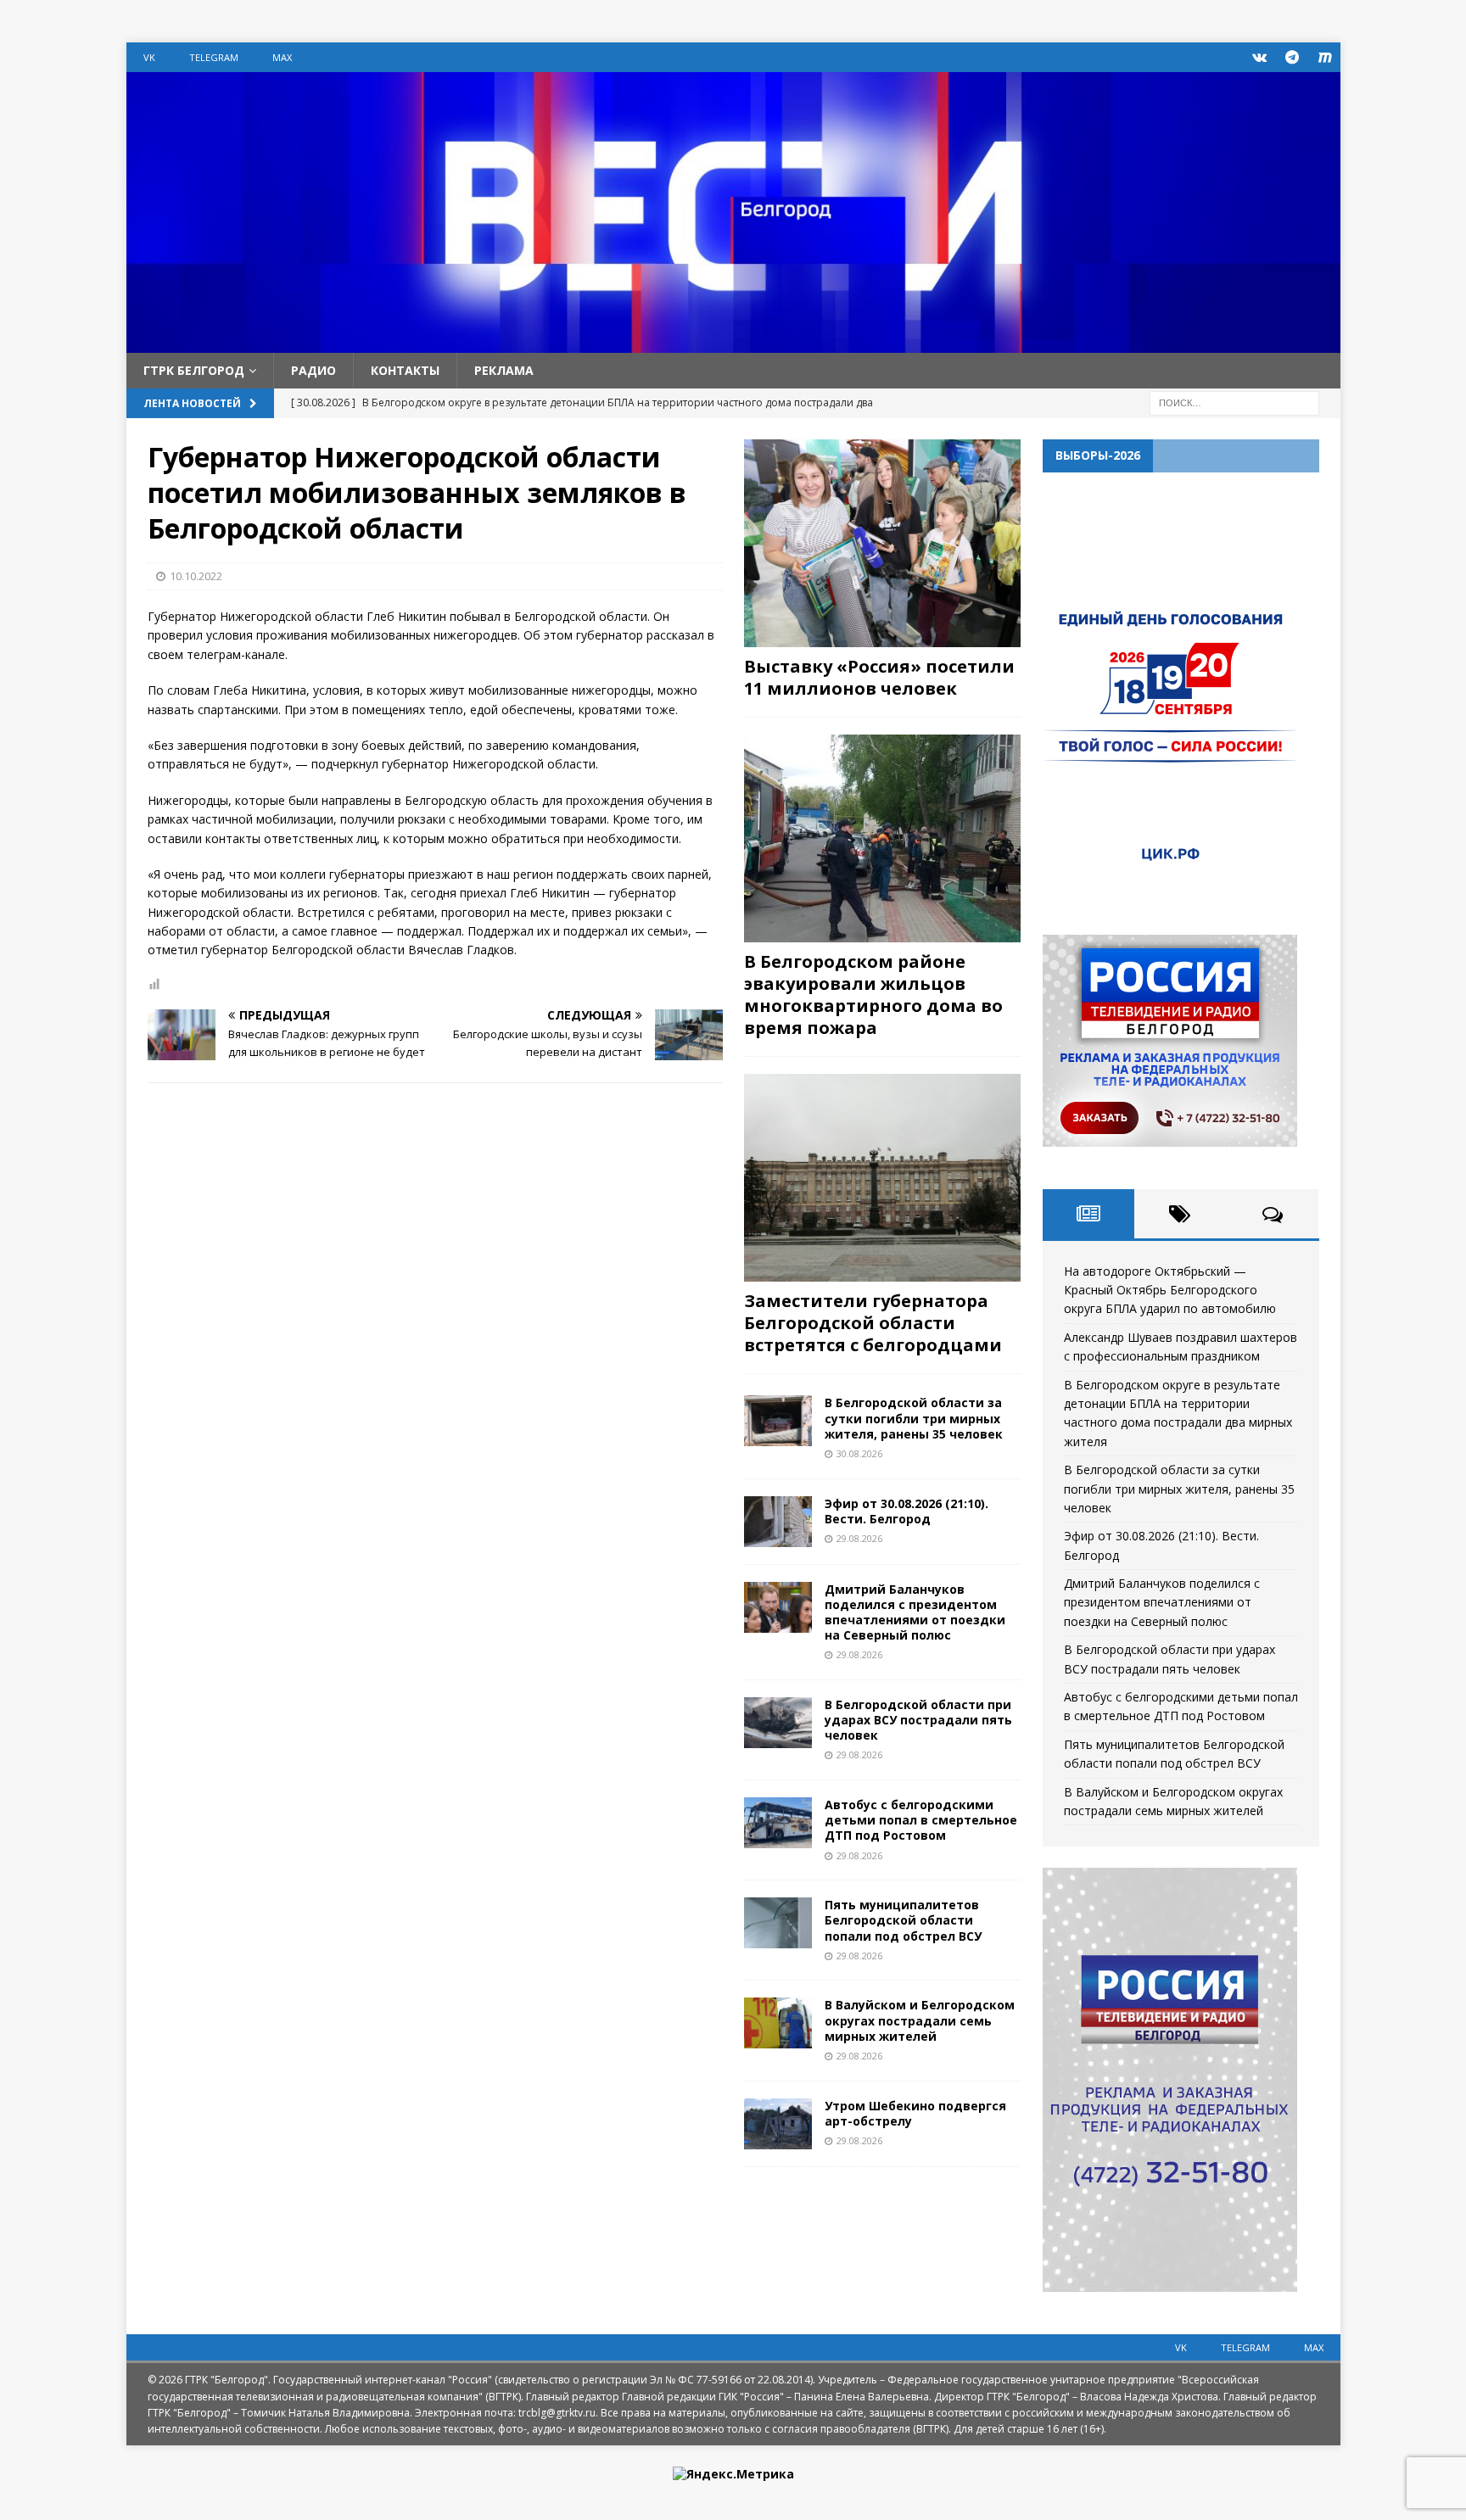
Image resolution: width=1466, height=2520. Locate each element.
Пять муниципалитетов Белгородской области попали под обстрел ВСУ (903, 1920)
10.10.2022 (196, 576)
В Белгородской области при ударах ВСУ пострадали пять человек (918, 1720)
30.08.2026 (859, 1453)
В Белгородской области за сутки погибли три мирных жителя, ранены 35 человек (914, 1418)
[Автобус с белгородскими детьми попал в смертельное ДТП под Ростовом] (778, 1823)
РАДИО (313, 370)
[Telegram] (1293, 57)
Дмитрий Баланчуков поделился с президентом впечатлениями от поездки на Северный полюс (915, 1612)
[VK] (1259, 57)
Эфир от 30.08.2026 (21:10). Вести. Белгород (906, 1511)
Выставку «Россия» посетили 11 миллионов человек (879, 677)
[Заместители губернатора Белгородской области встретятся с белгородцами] (882, 1178)
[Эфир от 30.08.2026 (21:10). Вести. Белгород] (778, 1522)
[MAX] (1326, 57)
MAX (282, 57)
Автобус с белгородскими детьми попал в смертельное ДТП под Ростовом (921, 1820)
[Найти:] (1234, 402)
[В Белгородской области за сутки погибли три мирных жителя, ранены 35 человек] (778, 1421)
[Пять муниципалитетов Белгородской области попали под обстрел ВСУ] (778, 1923)
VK (149, 57)
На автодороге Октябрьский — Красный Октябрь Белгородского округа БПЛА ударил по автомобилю (1170, 1290)
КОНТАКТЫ (405, 370)
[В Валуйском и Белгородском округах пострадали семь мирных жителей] (778, 2023)
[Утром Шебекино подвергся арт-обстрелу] (778, 2124)
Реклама (504, 370)
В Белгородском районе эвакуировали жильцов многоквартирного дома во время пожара (873, 995)
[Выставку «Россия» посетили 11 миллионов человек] (882, 543)
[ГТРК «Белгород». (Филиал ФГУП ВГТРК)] (733, 343)
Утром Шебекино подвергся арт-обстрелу (915, 2113)
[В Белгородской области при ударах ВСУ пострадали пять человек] (778, 1723)
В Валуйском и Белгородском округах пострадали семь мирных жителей (920, 2020)
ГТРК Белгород (194, 370)
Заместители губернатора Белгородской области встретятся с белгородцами (873, 1323)
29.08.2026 (859, 1538)
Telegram (214, 57)
